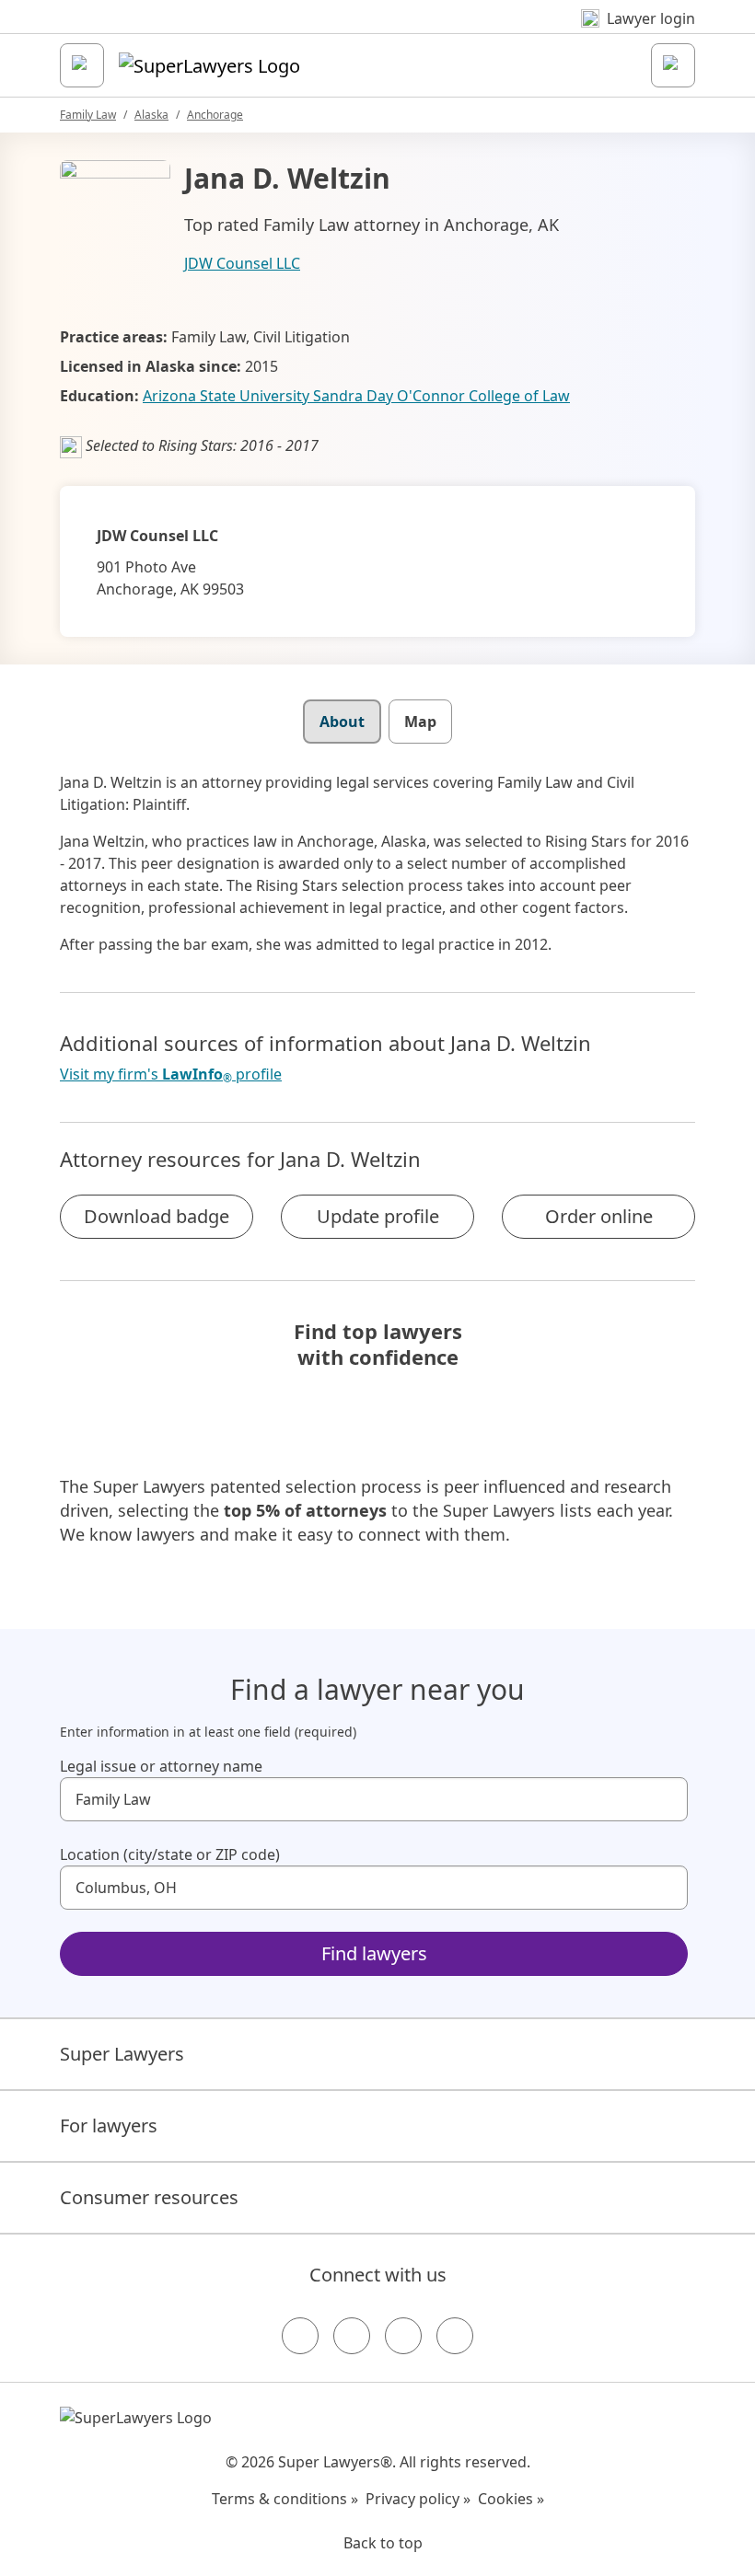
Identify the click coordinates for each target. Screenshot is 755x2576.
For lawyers (109, 2125)
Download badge (157, 1216)
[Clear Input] (666, 1799)
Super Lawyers (122, 2054)
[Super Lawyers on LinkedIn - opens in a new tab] (455, 2336)
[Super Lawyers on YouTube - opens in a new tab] (403, 2336)
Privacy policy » (418, 2499)
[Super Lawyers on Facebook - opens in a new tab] (300, 2336)
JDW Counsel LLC (242, 263)
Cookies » (511, 2499)
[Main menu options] (82, 65)
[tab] (342, 722)
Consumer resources (149, 2197)
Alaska (151, 115)
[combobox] (374, 1799)
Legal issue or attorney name (161, 1766)
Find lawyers (374, 1953)
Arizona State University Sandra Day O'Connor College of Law (356, 396)
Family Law (88, 115)
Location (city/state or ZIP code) (170, 1854)
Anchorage (215, 115)
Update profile (378, 1216)
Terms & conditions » (285, 2499)
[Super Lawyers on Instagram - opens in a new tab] (352, 2336)
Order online (599, 1216)
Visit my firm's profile (171, 1074)
